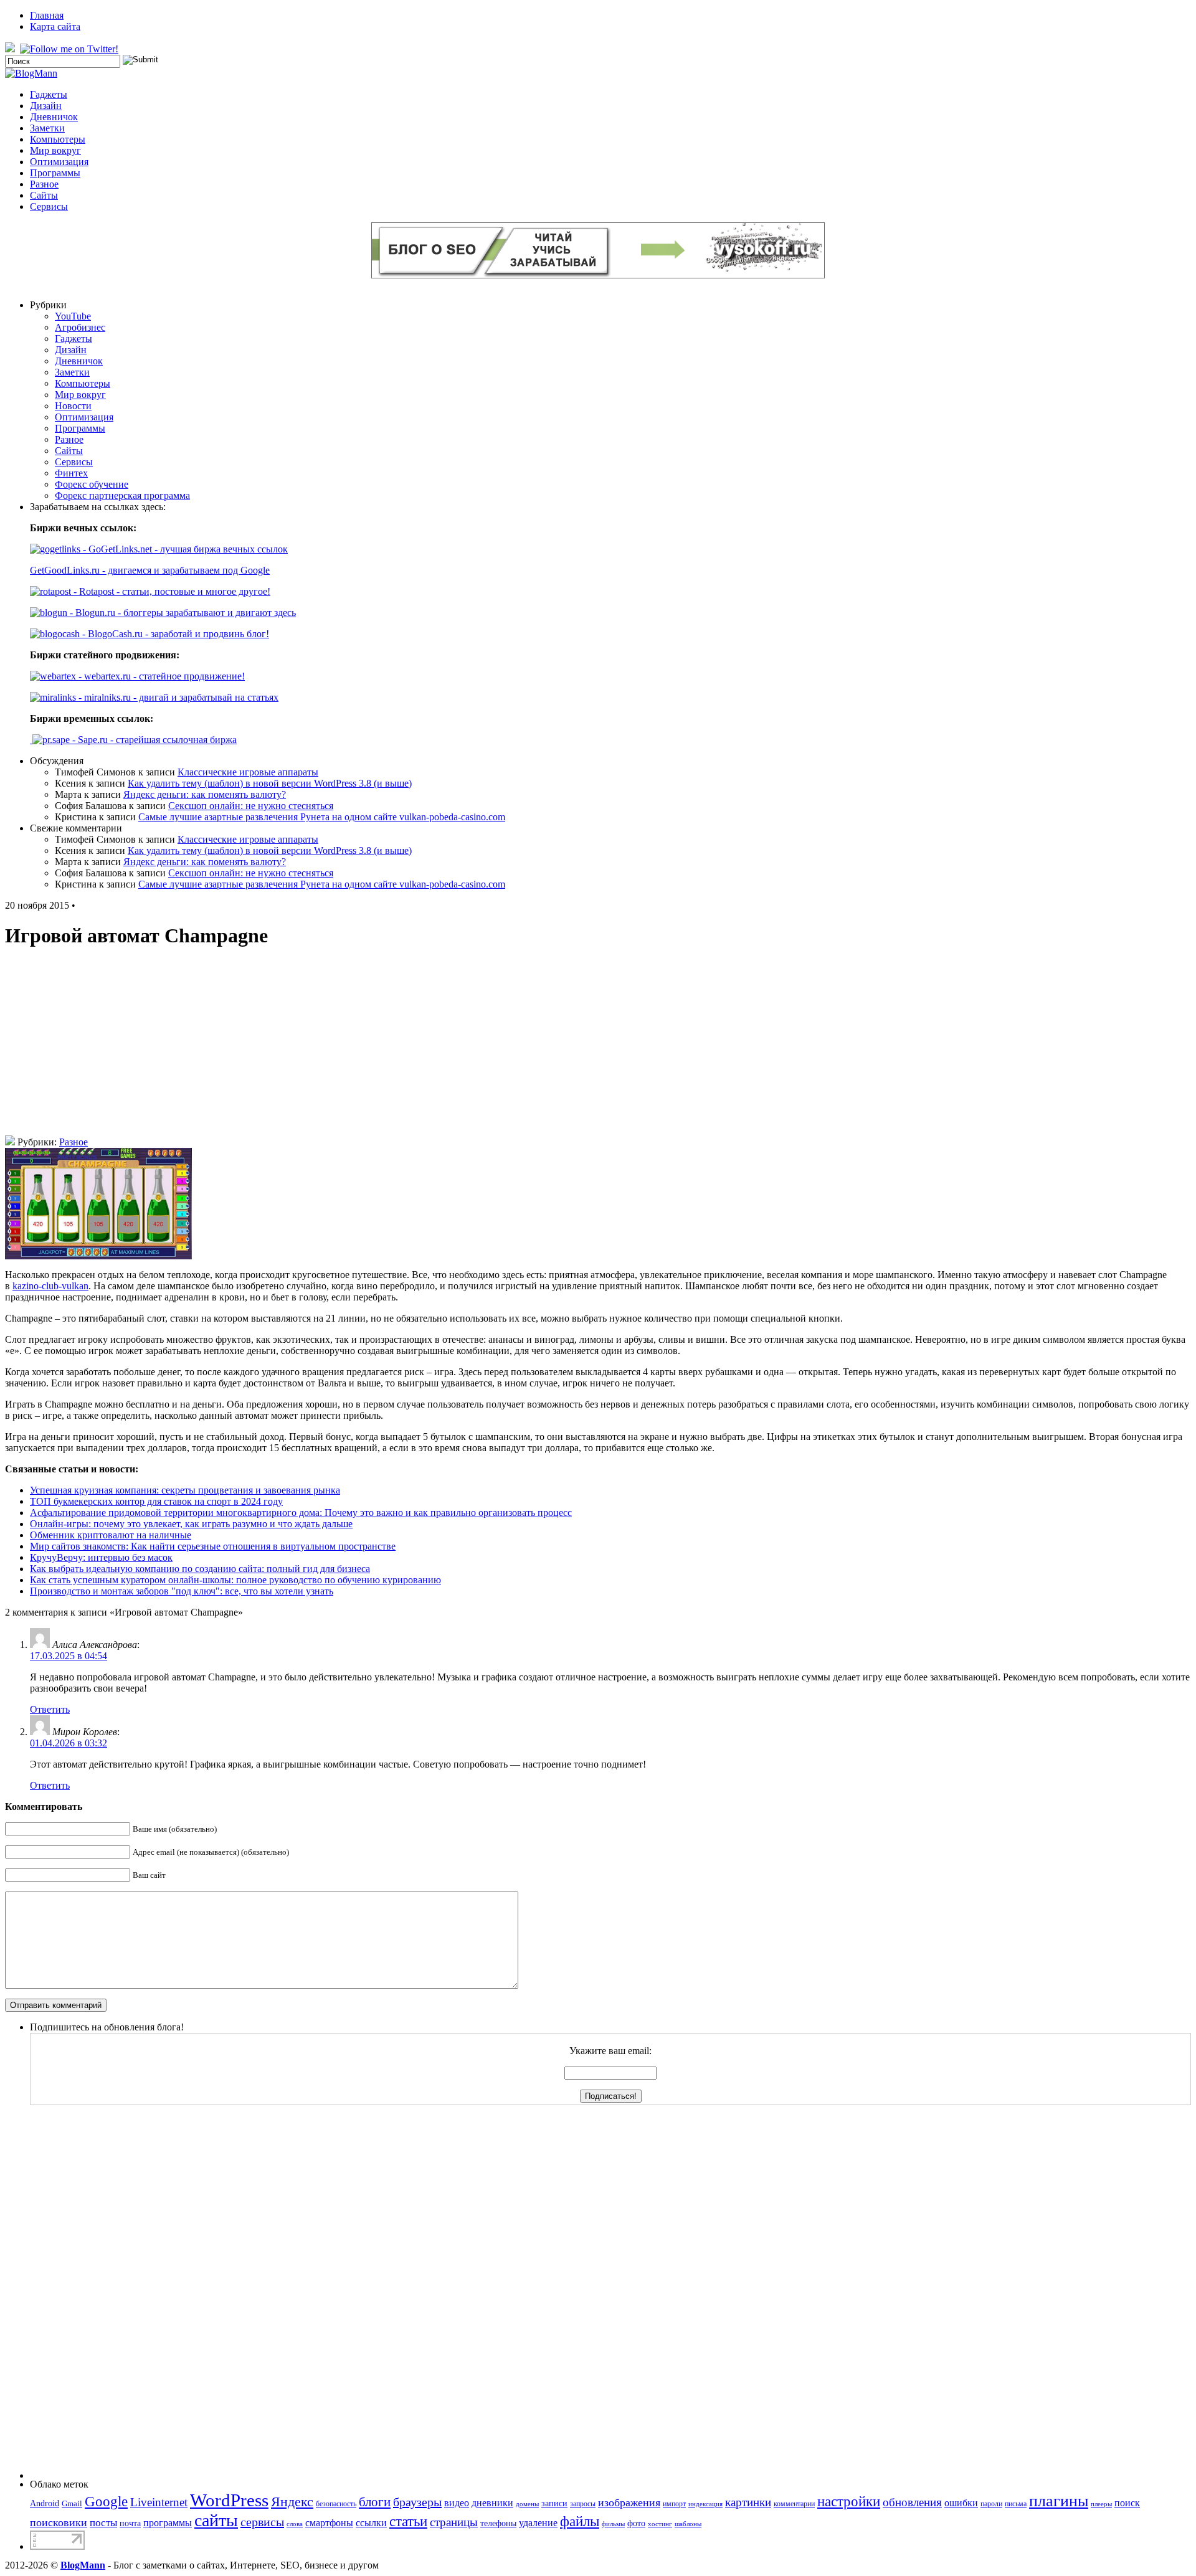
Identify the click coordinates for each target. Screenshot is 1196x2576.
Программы (55, 173)
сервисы (262, 2522)
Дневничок (54, 117)
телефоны (498, 2523)
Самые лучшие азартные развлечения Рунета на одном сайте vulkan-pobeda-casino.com (322, 817)
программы (168, 2523)
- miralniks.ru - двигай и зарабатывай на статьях (177, 697)
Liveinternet (159, 2502)
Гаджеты (49, 94)
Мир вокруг (55, 150)
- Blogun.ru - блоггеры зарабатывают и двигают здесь (182, 613)
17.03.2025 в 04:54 (69, 1656)
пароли (991, 2504)
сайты (216, 2520)
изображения (629, 2503)
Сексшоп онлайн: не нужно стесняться (251, 806)
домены (527, 2504)
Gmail (72, 2503)
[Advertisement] (598, 1048)
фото (636, 2523)
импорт (674, 2504)
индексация (705, 2504)
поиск (1127, 2503)
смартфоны (329, 2523)
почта (130, 2523)
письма (1016, 2504)
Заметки (47, 128)
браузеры (417, 2502)
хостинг (660, 2524)
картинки (748, 2502)
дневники (492, 2503)
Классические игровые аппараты (248, 772)
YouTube (73, 316)
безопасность (336, 2504)
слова (295, 2524)
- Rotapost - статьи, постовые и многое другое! (171, 591)
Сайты (44, 195)
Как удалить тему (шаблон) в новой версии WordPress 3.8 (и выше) (270, 783)
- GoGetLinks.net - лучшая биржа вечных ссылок (184, 549)
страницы (454, 2522)
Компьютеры (58, 139)
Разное (44, 184)
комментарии (794, 2504)
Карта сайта (55, 26)
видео (457, 2503)
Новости (73, 406)
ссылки (371, 2523)
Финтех (71, 473)
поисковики (59, 2522)
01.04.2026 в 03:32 (69, 1743)
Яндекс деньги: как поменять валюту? (205, 794)
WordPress (229, 2500)
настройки (849, 2501)
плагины (1059, 2501)
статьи (408, 2521)
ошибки (961, 2503)
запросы (583, 2504)
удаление (538, 2523)
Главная (47, 15)
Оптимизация (59, 162)
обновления (912, 2502)
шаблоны (688, 2524)
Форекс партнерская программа (122, 495)
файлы (580, 2522)
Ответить (50, 1709)
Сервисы (49, 206)
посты (103, 2523)
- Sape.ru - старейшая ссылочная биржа (153, 740)
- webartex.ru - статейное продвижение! (160, 676)
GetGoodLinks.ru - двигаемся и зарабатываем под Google (150, 570)
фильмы (613, 2524)
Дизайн (46, 106)
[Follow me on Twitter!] (70, 49)
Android (45, 2503)
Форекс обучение (92, 484)
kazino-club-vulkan (50, 1286)
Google (106, 2502)
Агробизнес (80, 327)
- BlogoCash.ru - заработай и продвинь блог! (174, 634)
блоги (375, 2502)
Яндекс (292, 2502)
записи (554, 2503)
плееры (1101, 2504)
